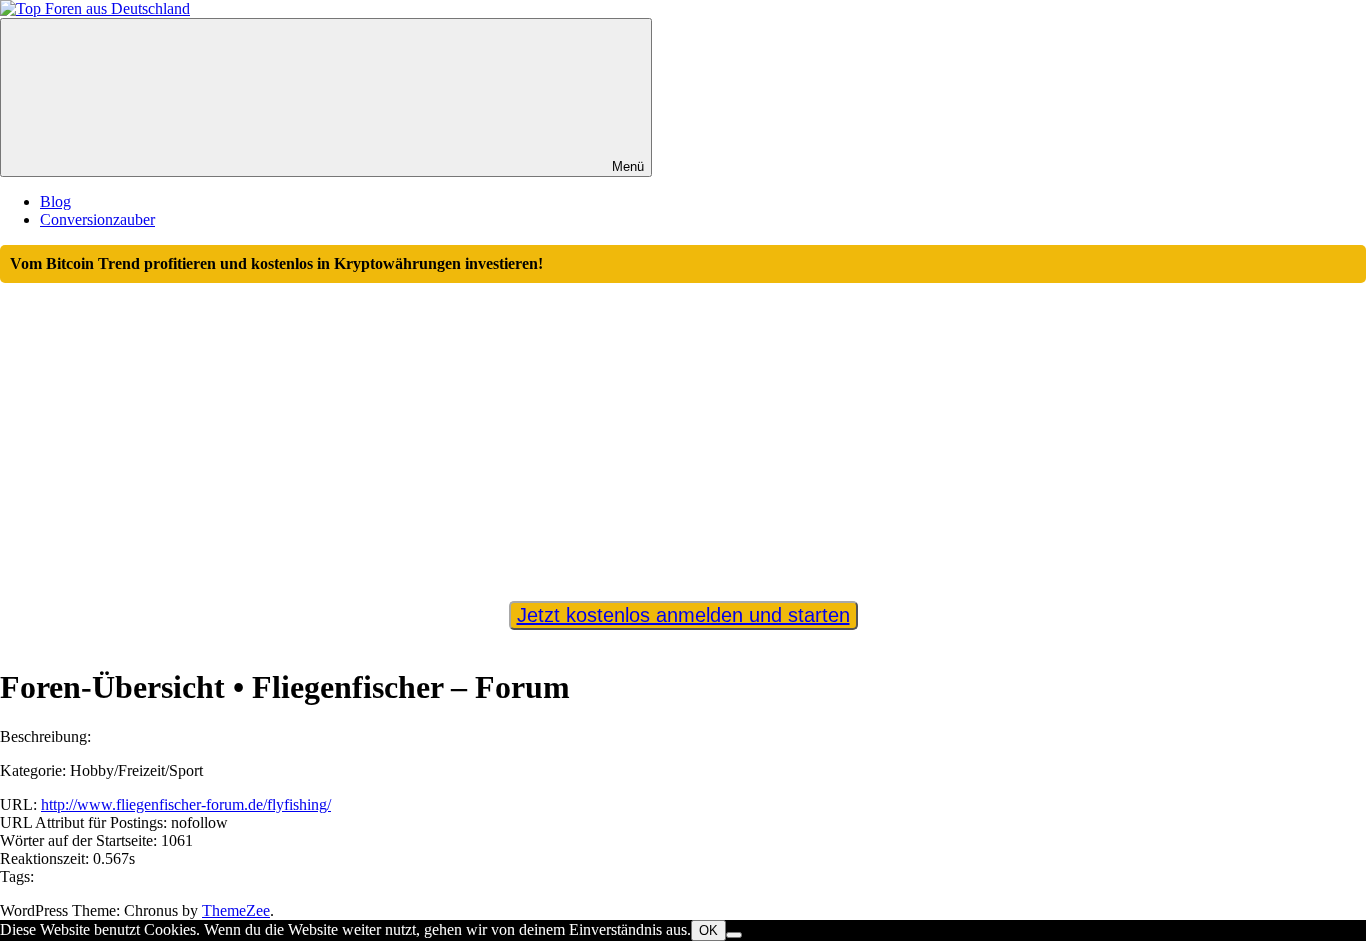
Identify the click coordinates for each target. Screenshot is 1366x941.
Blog (55, 201)
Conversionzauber (97, 219)
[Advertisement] (683, 433)
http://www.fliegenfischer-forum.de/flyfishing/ (186, 804)
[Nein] (734, 935)
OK (708, 930)
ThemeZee (236, 910)
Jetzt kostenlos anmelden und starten (683, 615)
